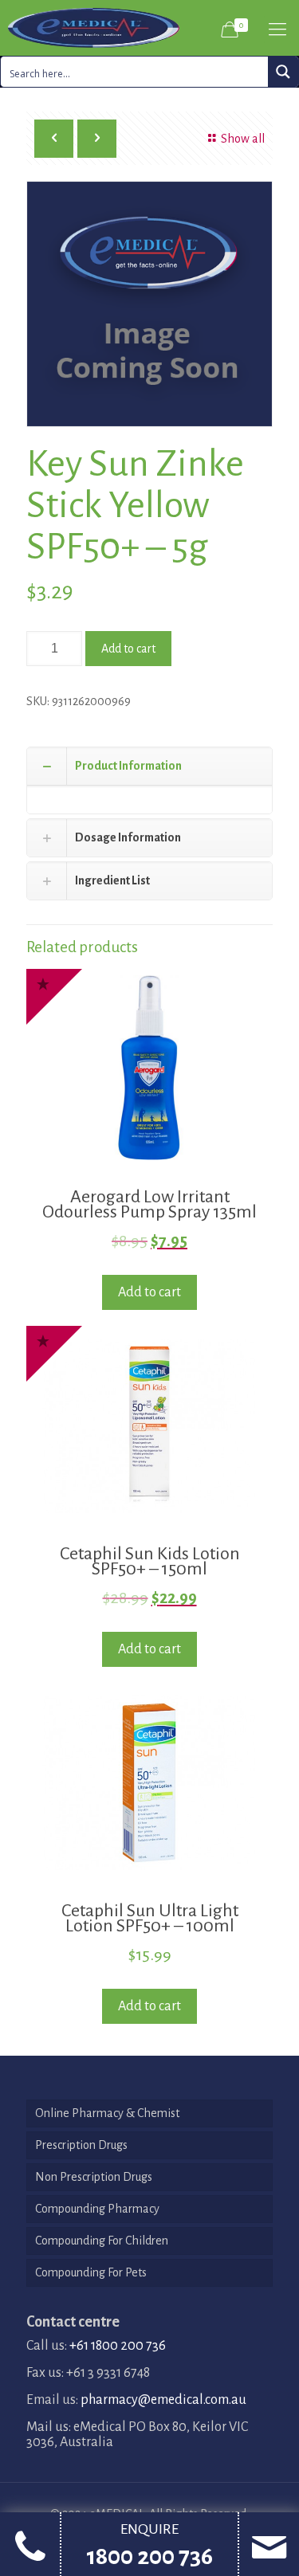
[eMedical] (94, 28)
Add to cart (128, 649)
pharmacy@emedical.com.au (163, 2400)
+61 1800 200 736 (118, 2346)
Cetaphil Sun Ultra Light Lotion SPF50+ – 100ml (150, 1918)
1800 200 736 (149, 2556)
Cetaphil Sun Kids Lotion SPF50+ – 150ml (150, 1561)
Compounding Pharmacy (97, 2209)
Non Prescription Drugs (94, 2177)
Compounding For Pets (91, 2272)
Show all (243, 139)
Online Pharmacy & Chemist (107, 2113)
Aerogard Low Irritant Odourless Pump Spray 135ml (149, 1204)
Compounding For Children (102, 2241)
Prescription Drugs (81, 2145)
